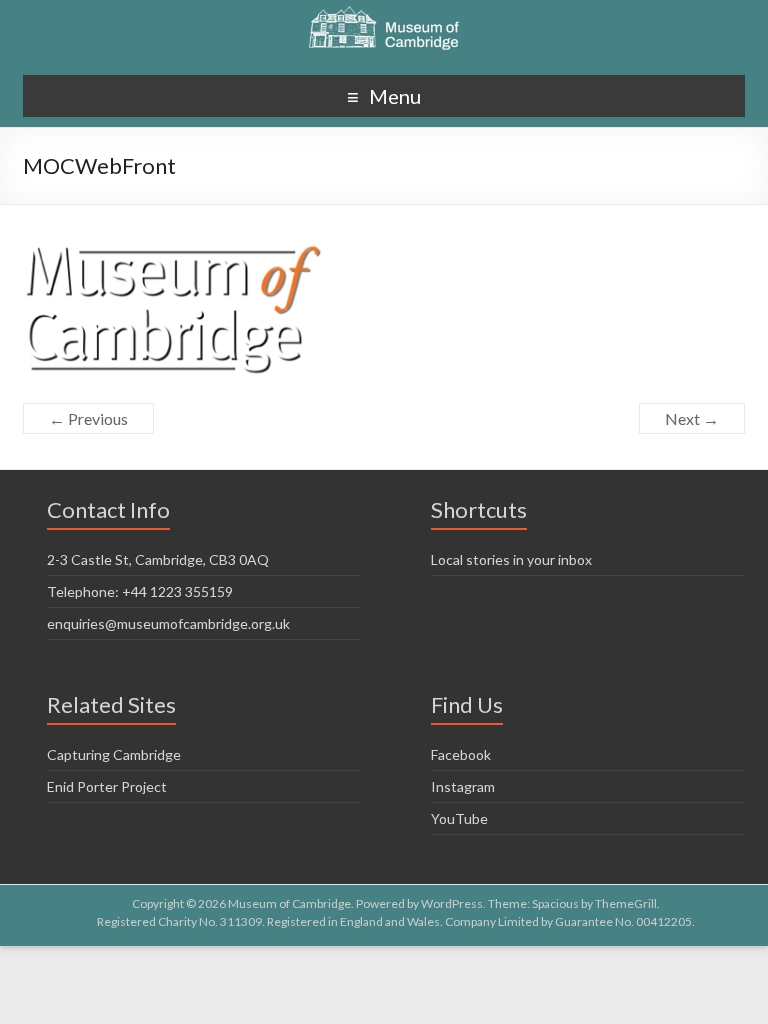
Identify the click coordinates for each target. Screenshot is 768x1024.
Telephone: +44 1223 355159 (140, 591)
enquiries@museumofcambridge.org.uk (168, 623)
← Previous (88, 418)
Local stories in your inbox (511, 559)
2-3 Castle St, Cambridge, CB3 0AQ (158, 559)
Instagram (463, 786)
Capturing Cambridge (114, 754)
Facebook (461, 754)
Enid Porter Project (107, 786)
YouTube (459, 818)
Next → (692, 418)
